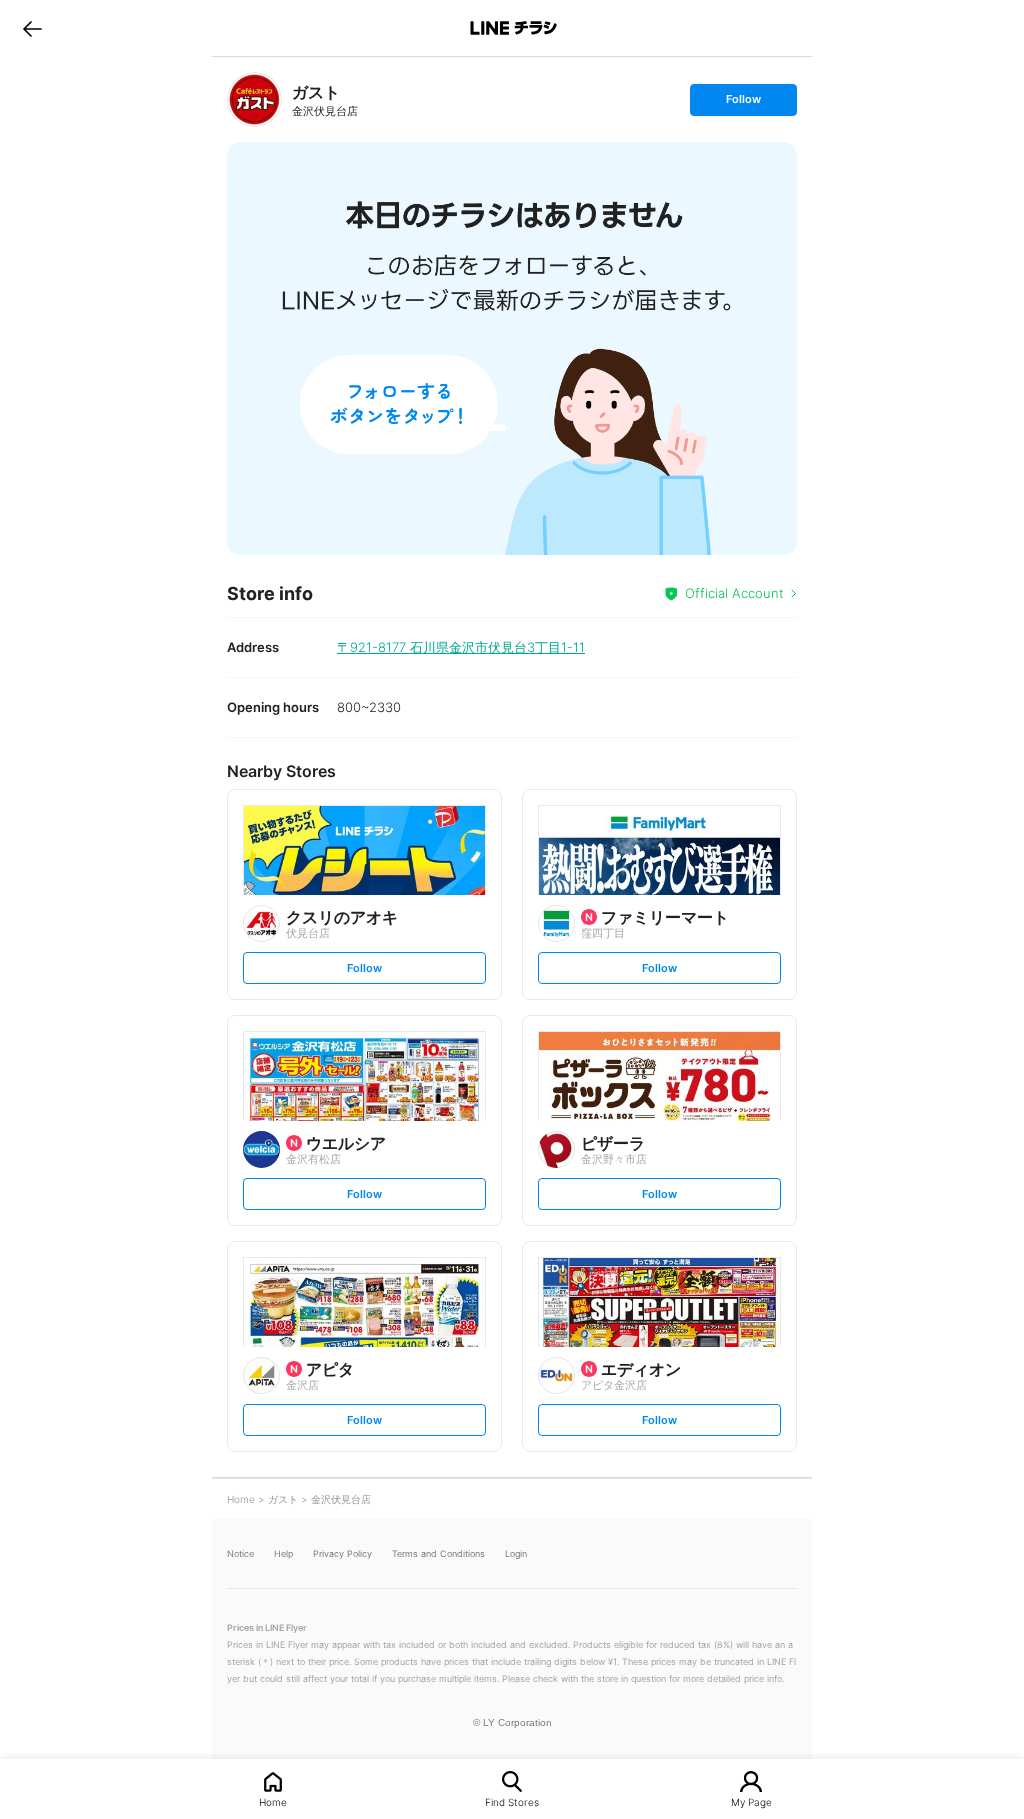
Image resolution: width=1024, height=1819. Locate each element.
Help (283, 1553)
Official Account (734, 593)
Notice (240, 1553)
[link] (254, 99)
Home (273, 1801)
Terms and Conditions (438, 1553)
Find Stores (512, 1801)
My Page (751, 1801)
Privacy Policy (342, 1553)
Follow (743, 103)
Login (516, 1553)
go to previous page (32, 28)
